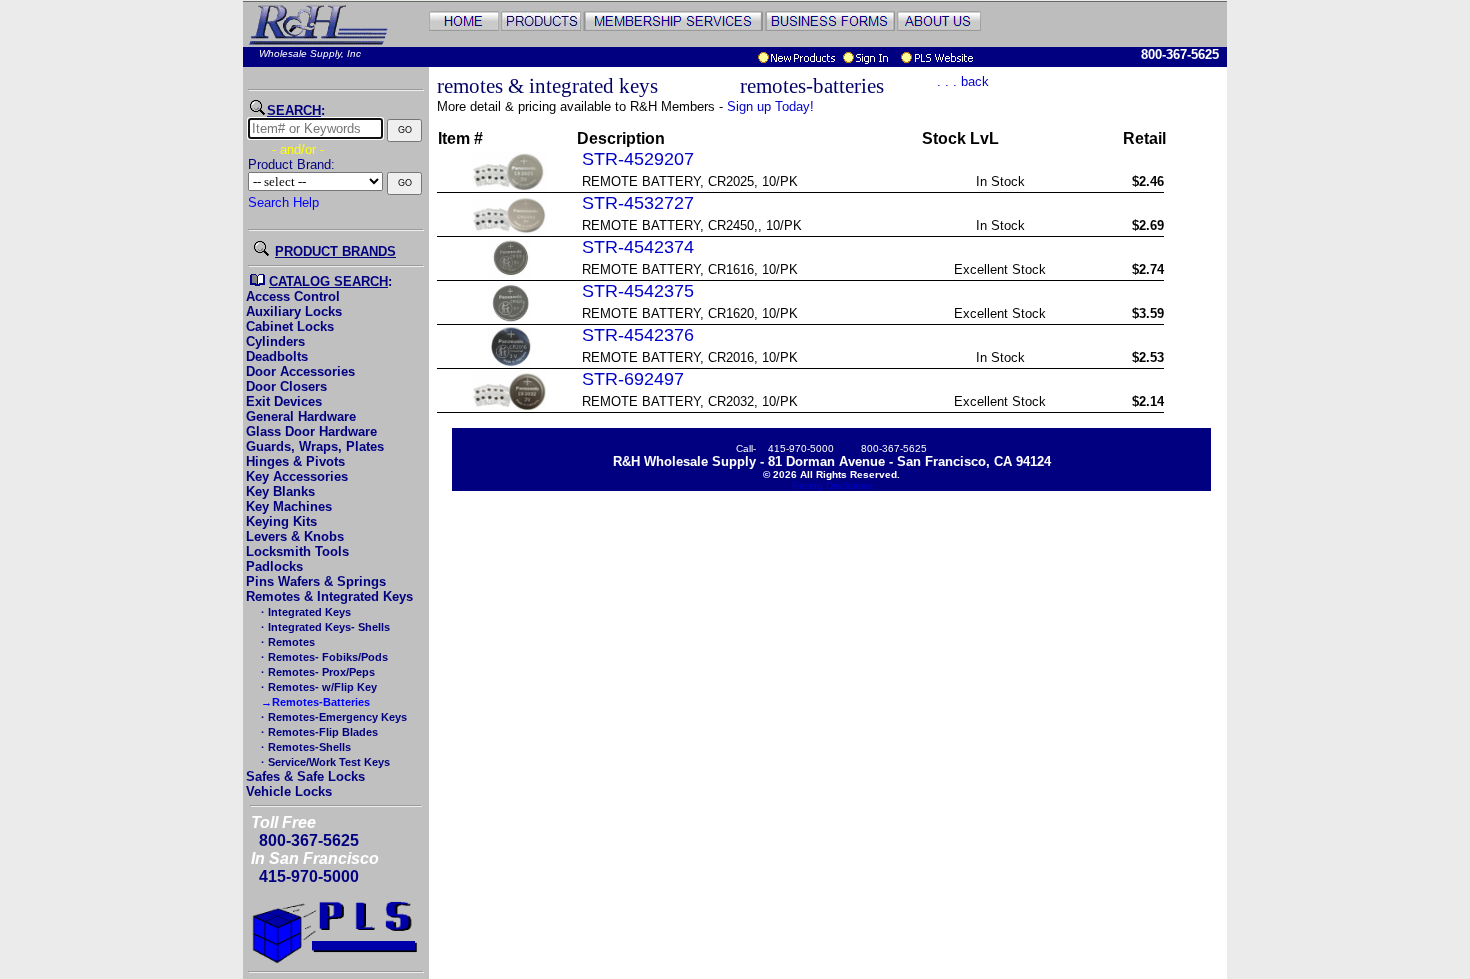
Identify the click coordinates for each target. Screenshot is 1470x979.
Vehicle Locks (289, 791)
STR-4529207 (638, 159)
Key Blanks (280, 491)
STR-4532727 (638, 203)
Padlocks (274, 566)
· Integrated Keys (304, 612)
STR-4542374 (638, 247)
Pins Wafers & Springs (316, 581)
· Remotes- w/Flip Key (317, 687)
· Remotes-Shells (304, 747)
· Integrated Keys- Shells (324, 627)
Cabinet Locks (290, 326)
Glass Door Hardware (311, 431)
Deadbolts (277, 356)
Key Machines (289, 506)
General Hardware (301, 416)
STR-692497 (633, 379)
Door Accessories (300, 371)
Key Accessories (297, 476)
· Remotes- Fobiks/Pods (323, 657)
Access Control (293, 296)
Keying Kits (281, 521)
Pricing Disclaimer (832, 485)
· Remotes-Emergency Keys (332, 717)
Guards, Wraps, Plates (315, 446)
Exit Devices (284, 401)
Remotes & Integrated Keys (329, 596)
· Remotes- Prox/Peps (316, 672)
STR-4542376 (638, 335)
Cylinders (275, 341)
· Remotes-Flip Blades (318, 732)
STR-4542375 (638, 291)
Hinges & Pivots (295, 461)
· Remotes (286, 642)
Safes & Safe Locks (305, 776)
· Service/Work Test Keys (324, 762)
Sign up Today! (770, 106)
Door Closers (286, 386)
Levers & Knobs (295, 536)
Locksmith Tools (297, 551)
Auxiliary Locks (294, 311)
